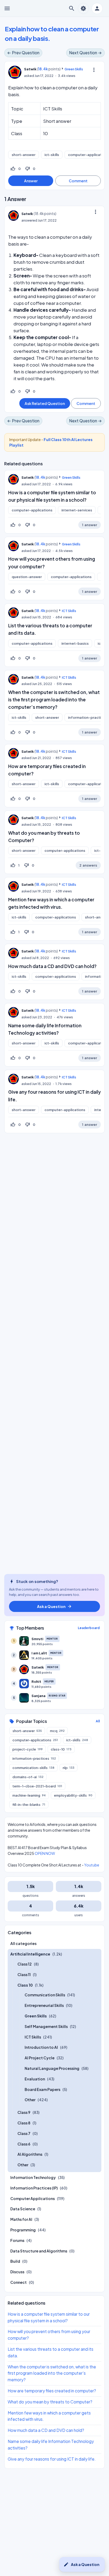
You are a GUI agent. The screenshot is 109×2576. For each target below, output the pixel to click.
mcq (57, 1731)
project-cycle (28, 1749)
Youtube (92, 1865)
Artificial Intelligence (30, 1954)
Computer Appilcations (33, 2198)
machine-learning (29, 1795)
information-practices (34, 1758)
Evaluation (35, 2079)
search (72, 8)
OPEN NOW (45, 1853)
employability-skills (73, 1795)
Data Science (23, 2209)
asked (29, 76)
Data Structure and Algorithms (39, 2251)
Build (15, 2261)
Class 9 (24, 2112)
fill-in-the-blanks (29, 1805)
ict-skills (52, 155)
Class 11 (24, 1974)
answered (29, 220)
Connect (19, 2282)
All (98, 1721)
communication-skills (33, 1768)
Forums (17, 2240)
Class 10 (25, 1985)
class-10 (61, 1749)
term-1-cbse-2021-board (37, 1786)
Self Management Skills (46, 2026)
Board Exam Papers (42, 2089)
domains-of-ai (28, 1777)
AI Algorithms (30, 2154)
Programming (23, 2230)
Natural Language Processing (52, 2068)
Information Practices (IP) (34, 2188)
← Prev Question (23, 53)
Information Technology (33, 2177)
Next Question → (85, 53)
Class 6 (24, 2144)
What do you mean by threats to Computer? (50, 2402)
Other (30, 2100)
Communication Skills (45, 1995)
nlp (69, 1768)
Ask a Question (81, 2564)
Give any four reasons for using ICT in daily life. (52, 2459)
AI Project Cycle (40, 2058)
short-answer (24, 155)
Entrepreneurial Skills (44, 2005)
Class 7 (24, 2133)
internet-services (77, 510)
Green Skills (74, 69)
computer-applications (32, 510)
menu (7, 8)
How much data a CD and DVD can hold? (52, 966)
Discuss (17, 2272)
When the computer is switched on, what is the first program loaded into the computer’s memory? (54, 700)
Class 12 (25, 1964)
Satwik (28, 477)
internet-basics (75, 643)
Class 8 (24, 2123)
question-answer (27, 577)
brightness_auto (83, 8)
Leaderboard (89, 1628)
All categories (23, 1943)
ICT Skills (69, 611)
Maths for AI (21, 2219)
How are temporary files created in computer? (52, 2391)
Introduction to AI (41, 2047)
